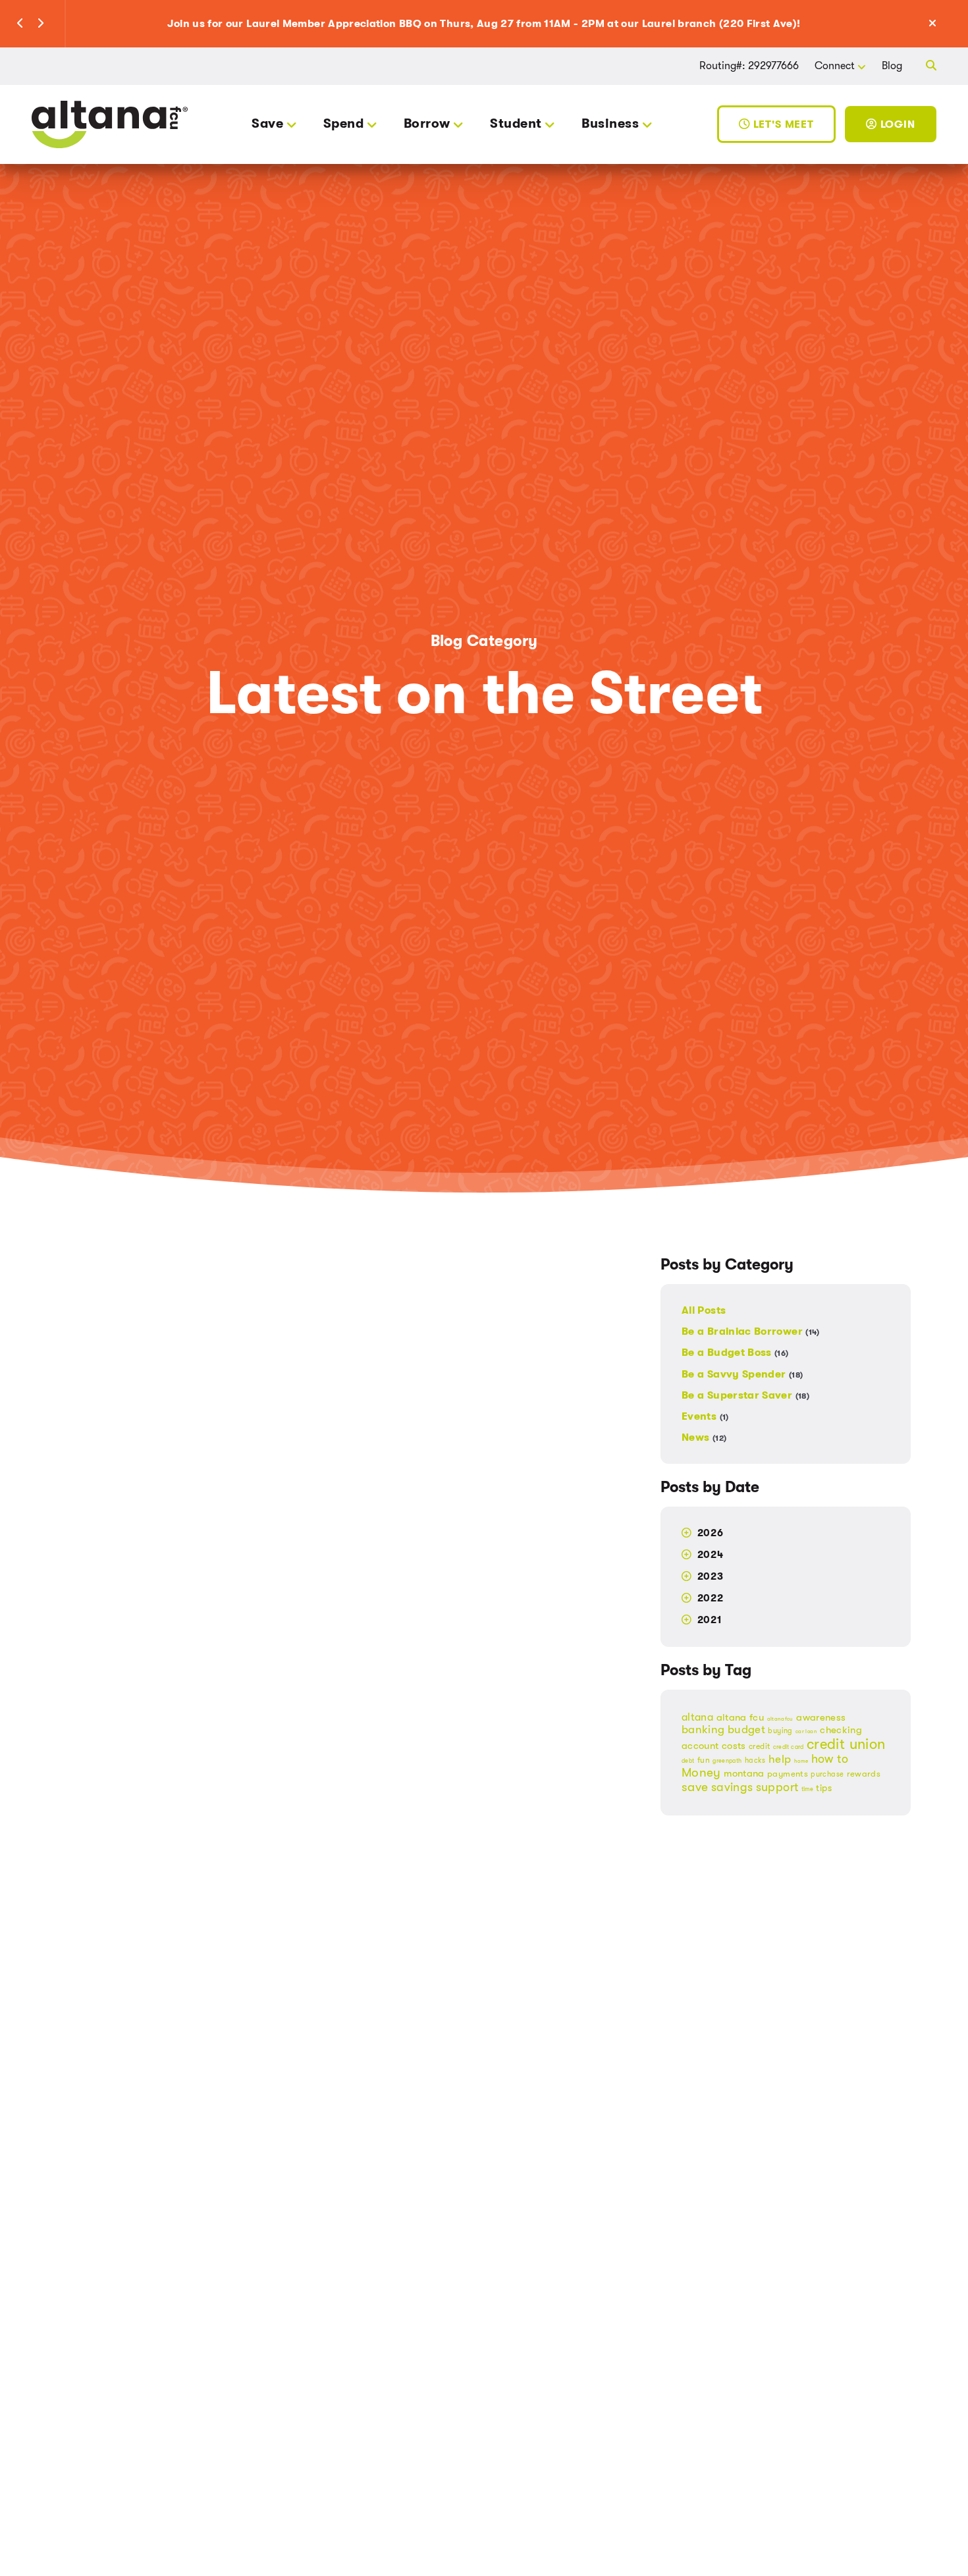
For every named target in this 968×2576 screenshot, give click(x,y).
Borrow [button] (427, 123)
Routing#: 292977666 (749, 66)
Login (896, 124)
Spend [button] (343, 123)
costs (734, 1746)
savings (732, 1788)
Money (701, 1773)
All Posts (704, 1311)
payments (788, 1774)
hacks (755, 1761)
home (801, 1762)
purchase (827, 1775)
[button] (20, 24)
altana (697, 1718)
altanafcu (780, 1720)
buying (780, 1731)
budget (746, 1730)
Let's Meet (782, 124)
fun (704, 1761)
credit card (789, 1748)
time (807, 1790)
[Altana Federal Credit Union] (110, 123)
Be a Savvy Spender (742, 1374)
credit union (846, 1745)
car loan (806, 1732)
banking (703, 1730)
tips (823, 1788)
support (777, 1788)
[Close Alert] (947, 24)
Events (705, 1416)
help (780, 1760)
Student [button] (516, 123)
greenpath (727, 1761)
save (695, 1788)
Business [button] (610, 123)
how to (830, 1759)
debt (688, 1761)
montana (744, 1774)
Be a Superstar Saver (745, 1395)
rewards (864, 1774)
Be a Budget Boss (735, 1353)
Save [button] (267, 123)
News (704, 1437)
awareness (821, 1718)
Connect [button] (835, 66)
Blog (892, 66)
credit (759, 1747)
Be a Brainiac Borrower (751, 1332)
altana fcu (740, 1718)
